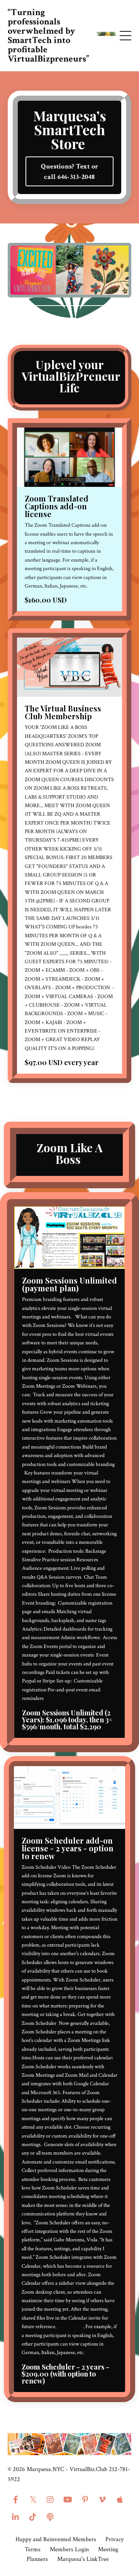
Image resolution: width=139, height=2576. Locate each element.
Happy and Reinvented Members (56, 2539)
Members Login (69, 2549)
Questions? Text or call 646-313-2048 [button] (70, 172)
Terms (33, 2549)
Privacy (114, 2539)
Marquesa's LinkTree (83, 2559)
